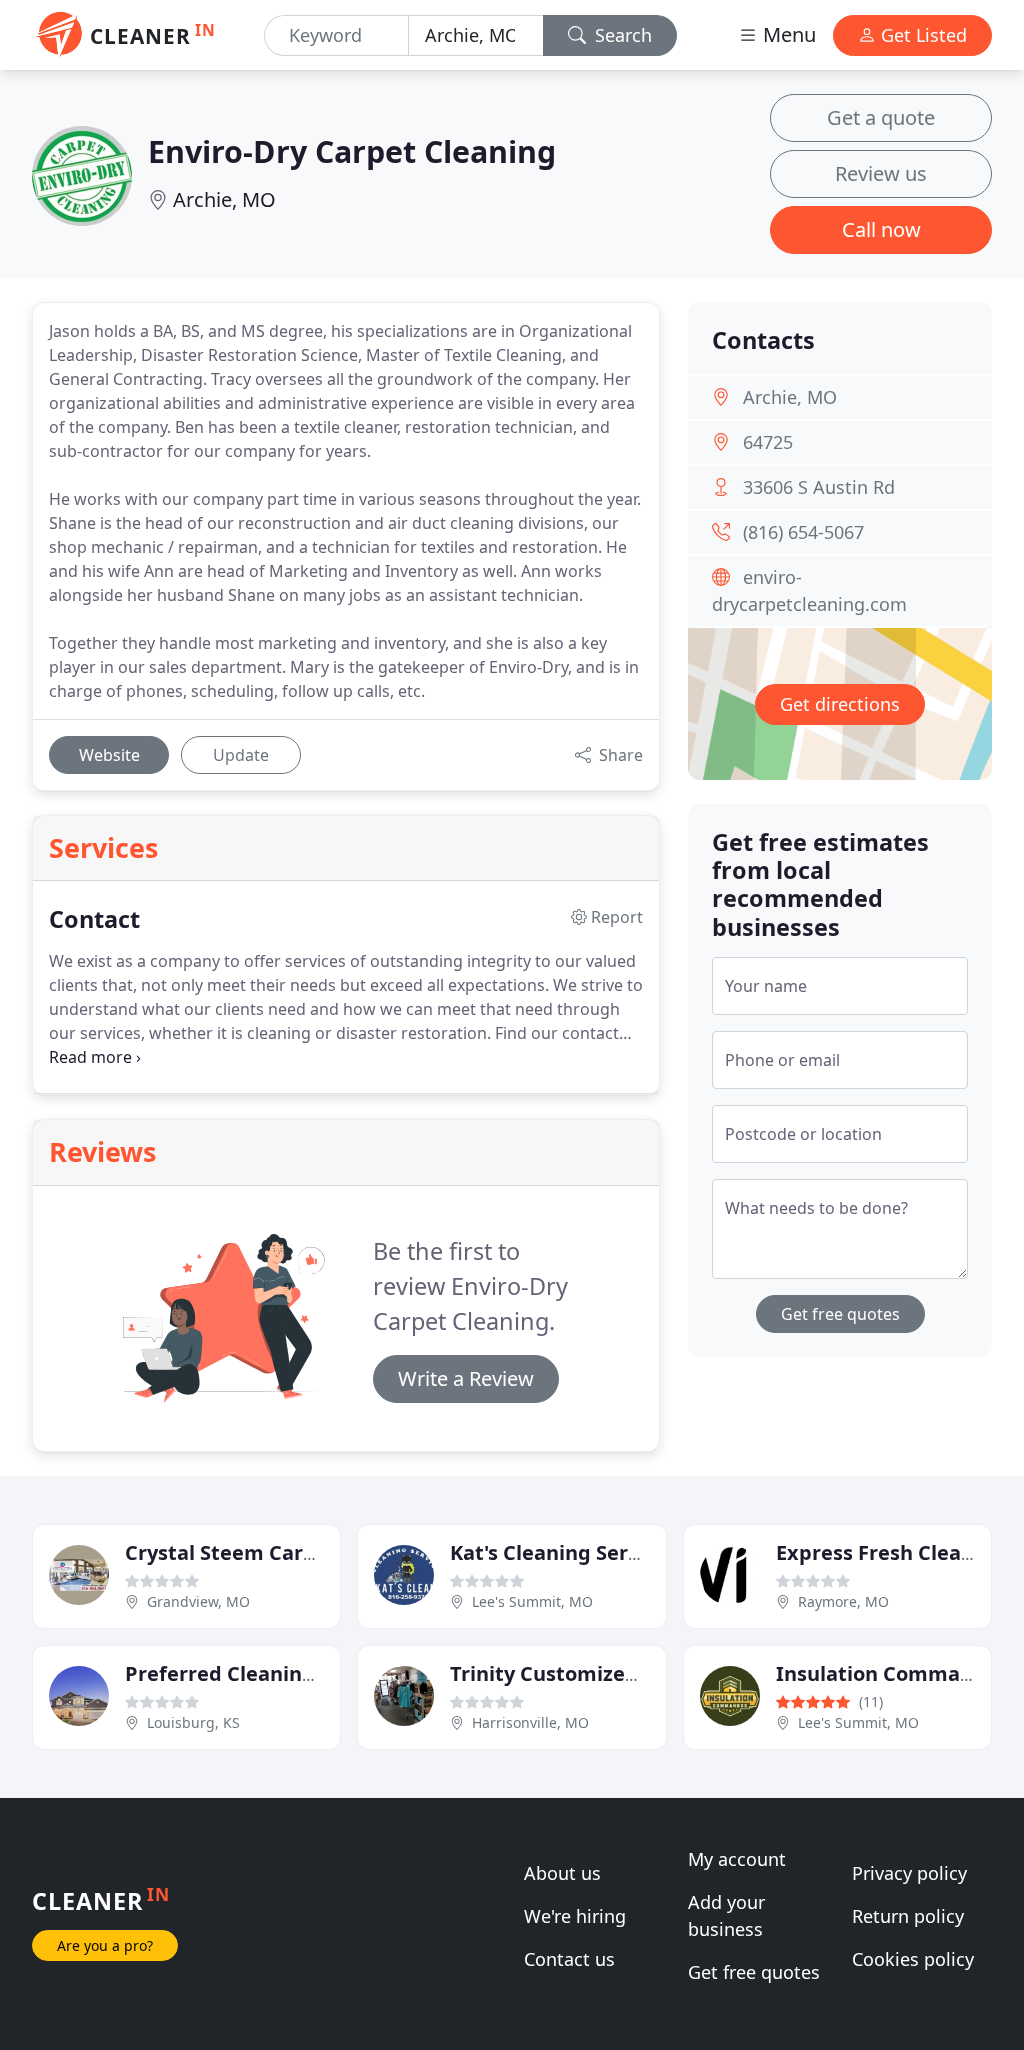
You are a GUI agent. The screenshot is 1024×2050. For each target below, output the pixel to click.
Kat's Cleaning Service (558, 1552)
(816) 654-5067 (803, 532)
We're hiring (575, 1916)
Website (109, 755)
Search (621, 35)
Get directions (840, 704)
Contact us (569, 1959)
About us (562, 1873)
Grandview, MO (198, 1601)
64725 (768, 442)
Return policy (908, 1916)
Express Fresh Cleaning (891, 1552)
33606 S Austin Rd (819, 487)
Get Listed (921, 35)
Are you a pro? (105, 1945)
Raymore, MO (843, 1601)
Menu (787, 34)
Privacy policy (909, 1873)
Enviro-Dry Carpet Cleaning (352, 151)
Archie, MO (224, 199)
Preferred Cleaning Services (263, 1673)
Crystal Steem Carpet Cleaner (272, 1552)
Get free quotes (840, 1314)
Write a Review (466, 1378)
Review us (881, 173)
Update (241, 755)
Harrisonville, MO (530, 1722)
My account (737, 1859)
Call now (881, 229)
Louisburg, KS (193, 1722)
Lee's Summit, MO (532, 1601)
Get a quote (881, 117)
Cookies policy (913, 1959)
